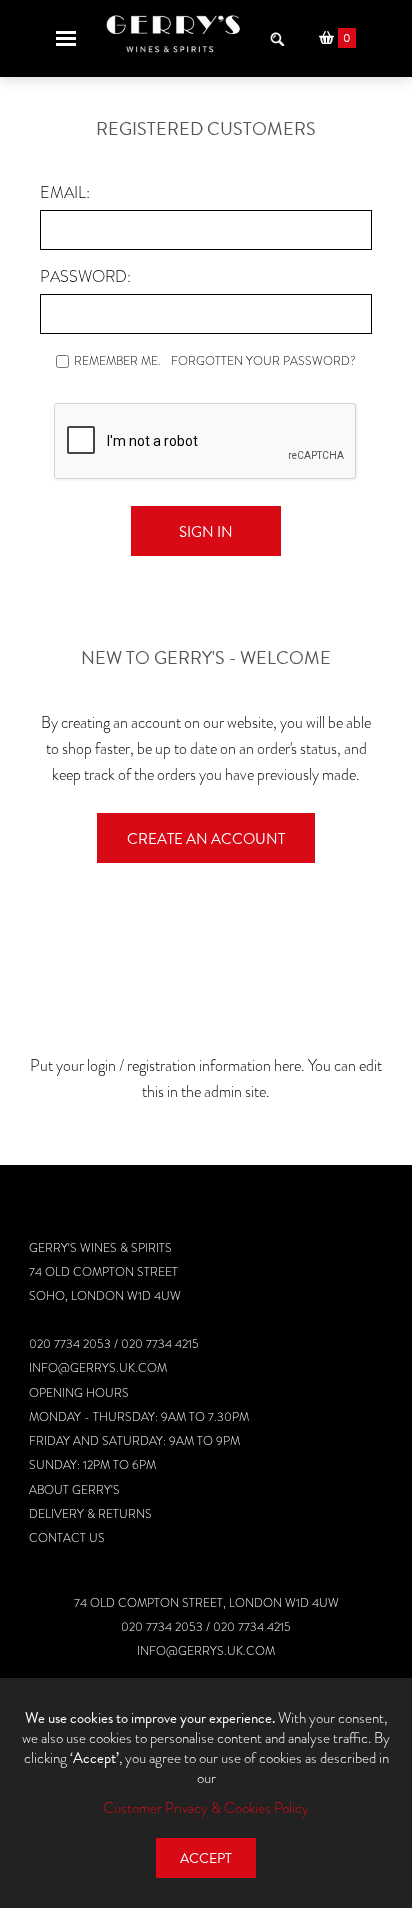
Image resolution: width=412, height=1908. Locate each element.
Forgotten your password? (263, 361)
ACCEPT (206, 1858)
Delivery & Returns (90, 1514)
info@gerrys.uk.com (98, 1368)
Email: (65, 192)
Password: (85, 276)
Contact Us (67, 1538)
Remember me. (117, 361)
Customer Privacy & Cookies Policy (206, 1808)
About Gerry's (74, 1490)
